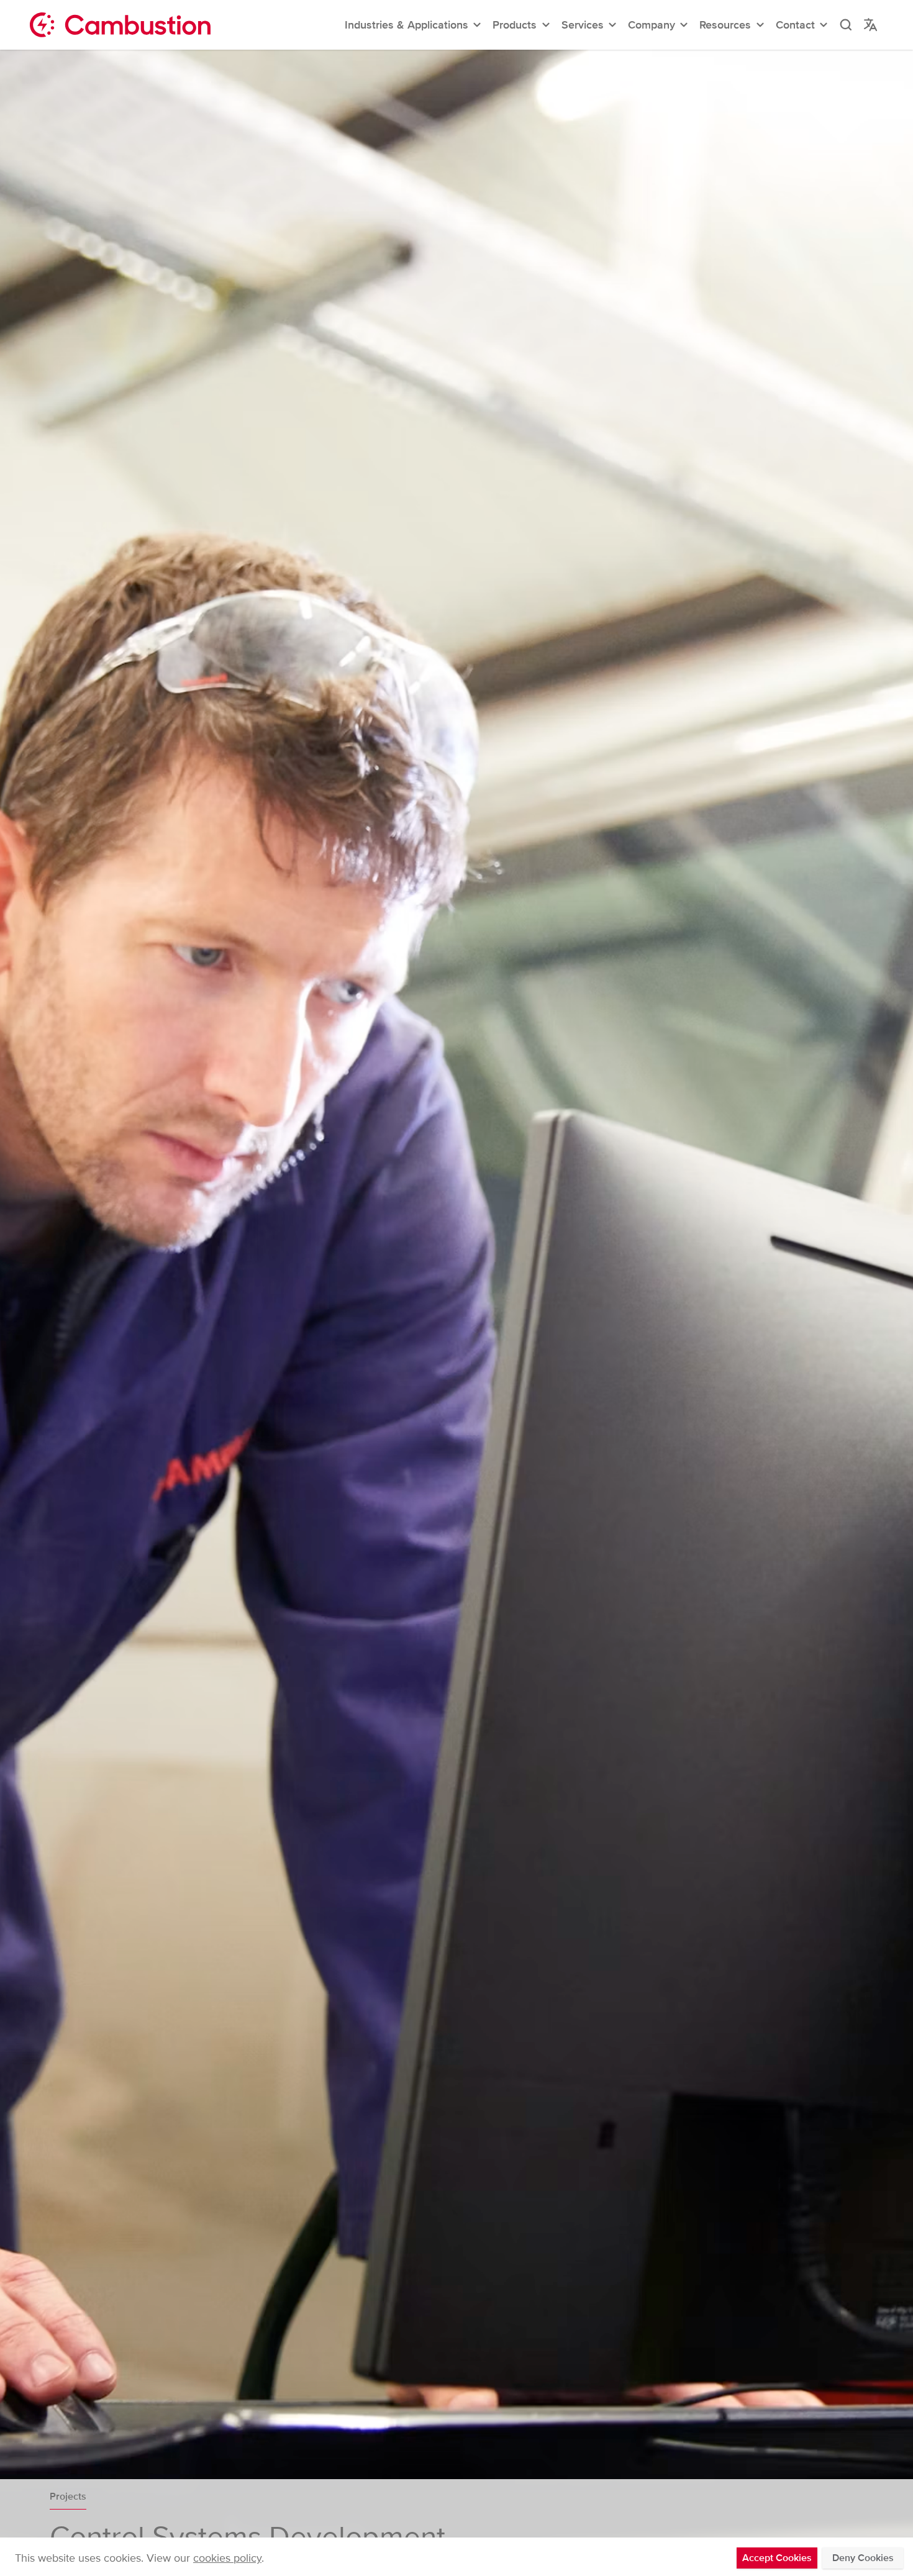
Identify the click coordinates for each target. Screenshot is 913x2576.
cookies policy (227, 2558)
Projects (68, 2497)
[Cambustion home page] (120, 25)
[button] (414, 25)
